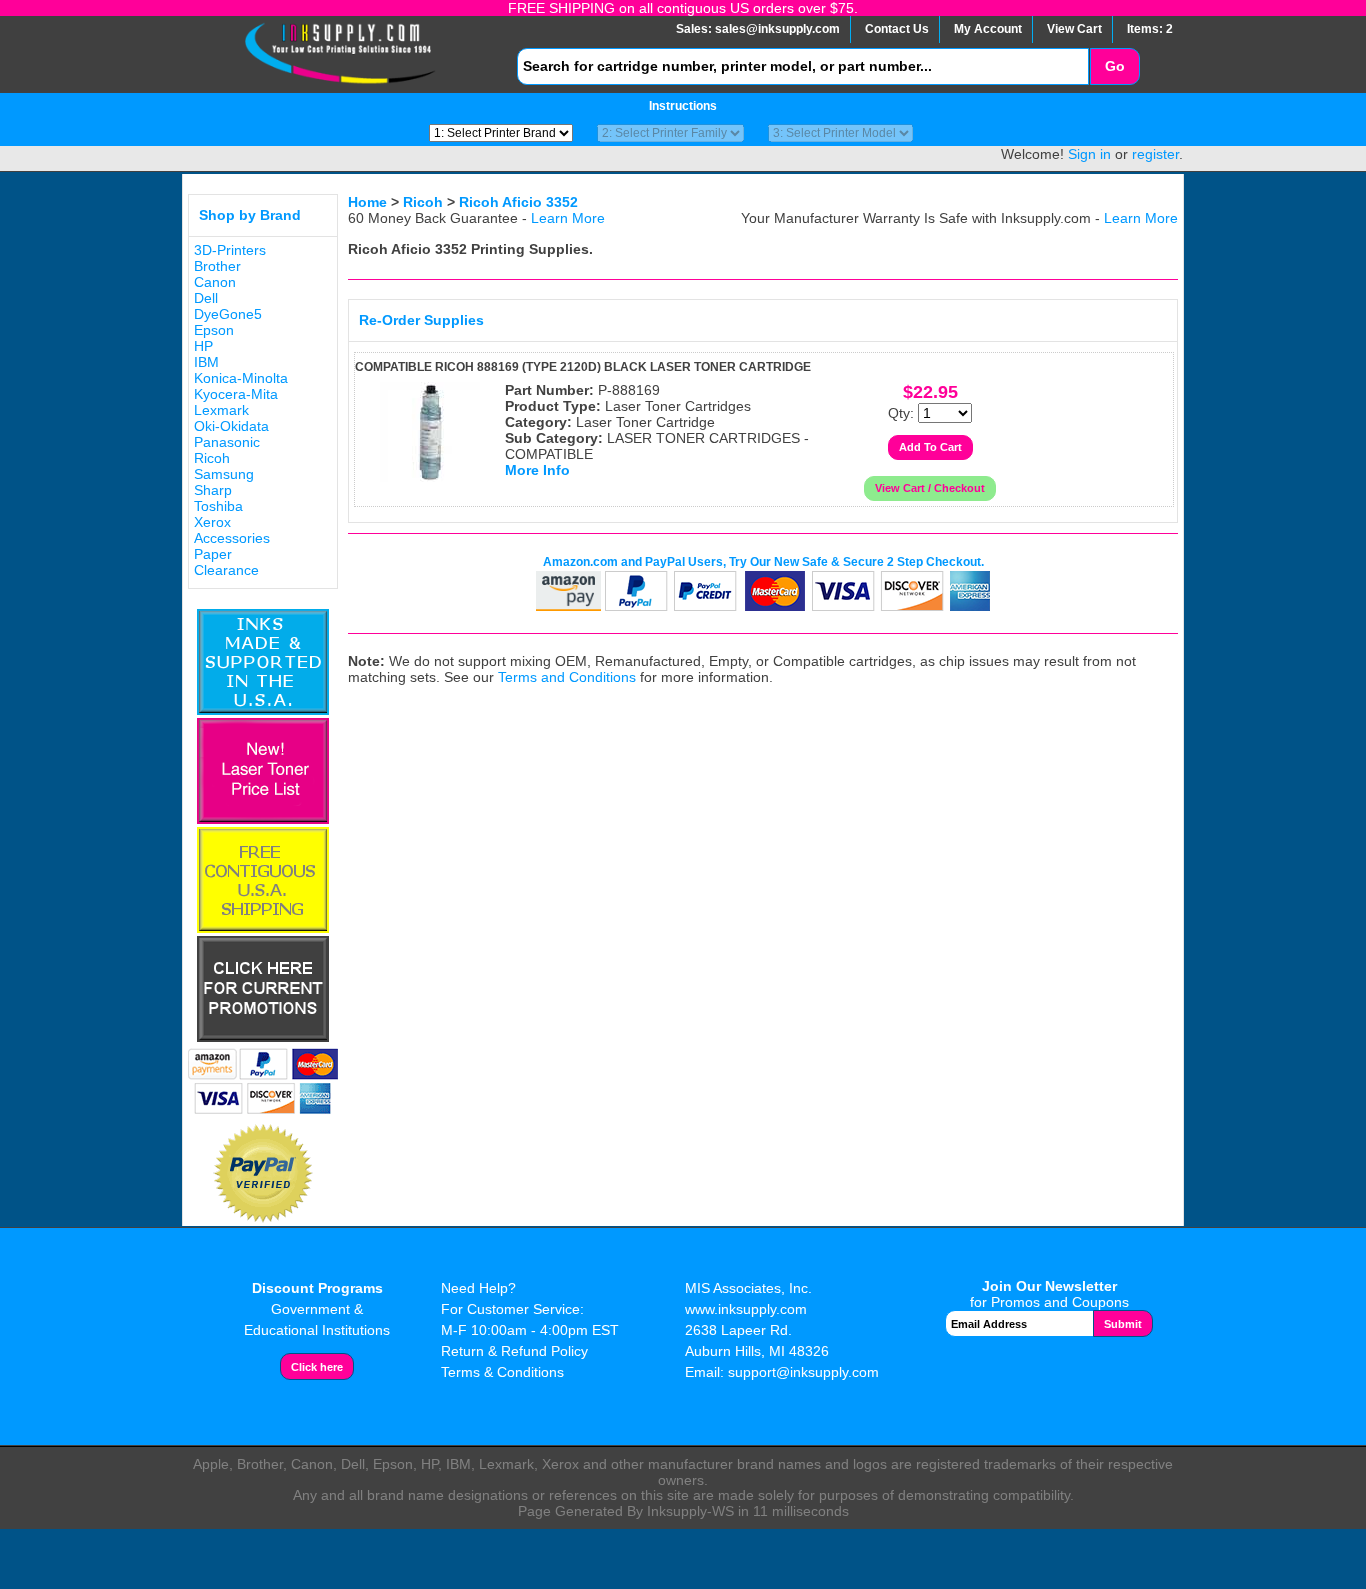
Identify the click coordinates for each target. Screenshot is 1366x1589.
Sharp (213, 490)
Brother (217, 266)
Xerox (212, 522)
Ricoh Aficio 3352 (518, 202)
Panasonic (227, 442)
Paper (213, 554)
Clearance (226, 570)
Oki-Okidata (231, 426)
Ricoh (212, 458)
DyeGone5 (228, 314)
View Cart (1074, 29)
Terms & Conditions (502, 1372)
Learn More (568, 218)
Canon (215, 282)
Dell (206, 298)
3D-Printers (230, 250)
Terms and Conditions (567, 677)
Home (367, 202)
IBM (206, 362)
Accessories (232, 538)
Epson (214, 330)
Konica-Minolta (241, 378)
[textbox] (803, 66)
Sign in (1089, 154)
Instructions (683, 106)
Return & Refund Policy (514, 1351)
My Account (988, 29)
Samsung (224, 474)
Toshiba (218, 506)
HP (203, 346)
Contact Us (897, 29)
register (1155, 154)
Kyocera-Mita (236, 394)
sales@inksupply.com (777, 29)
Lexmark (221, 410)
